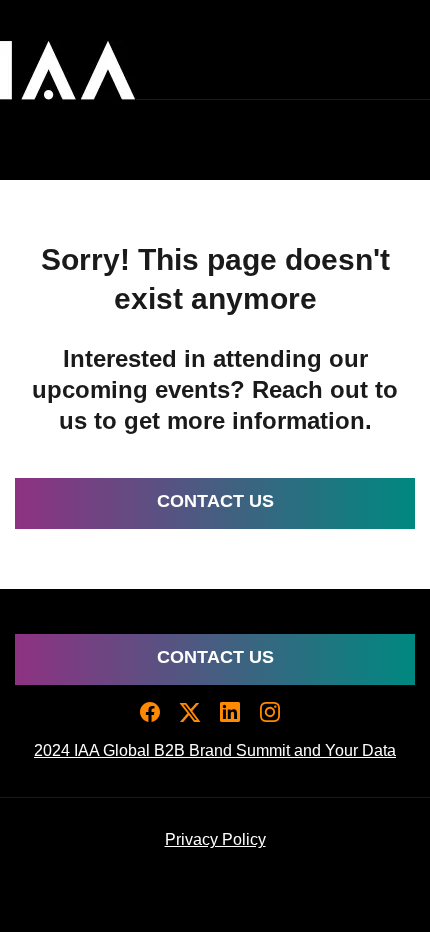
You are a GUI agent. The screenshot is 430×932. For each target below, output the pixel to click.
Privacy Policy (215, 839)
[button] (155, 718)
